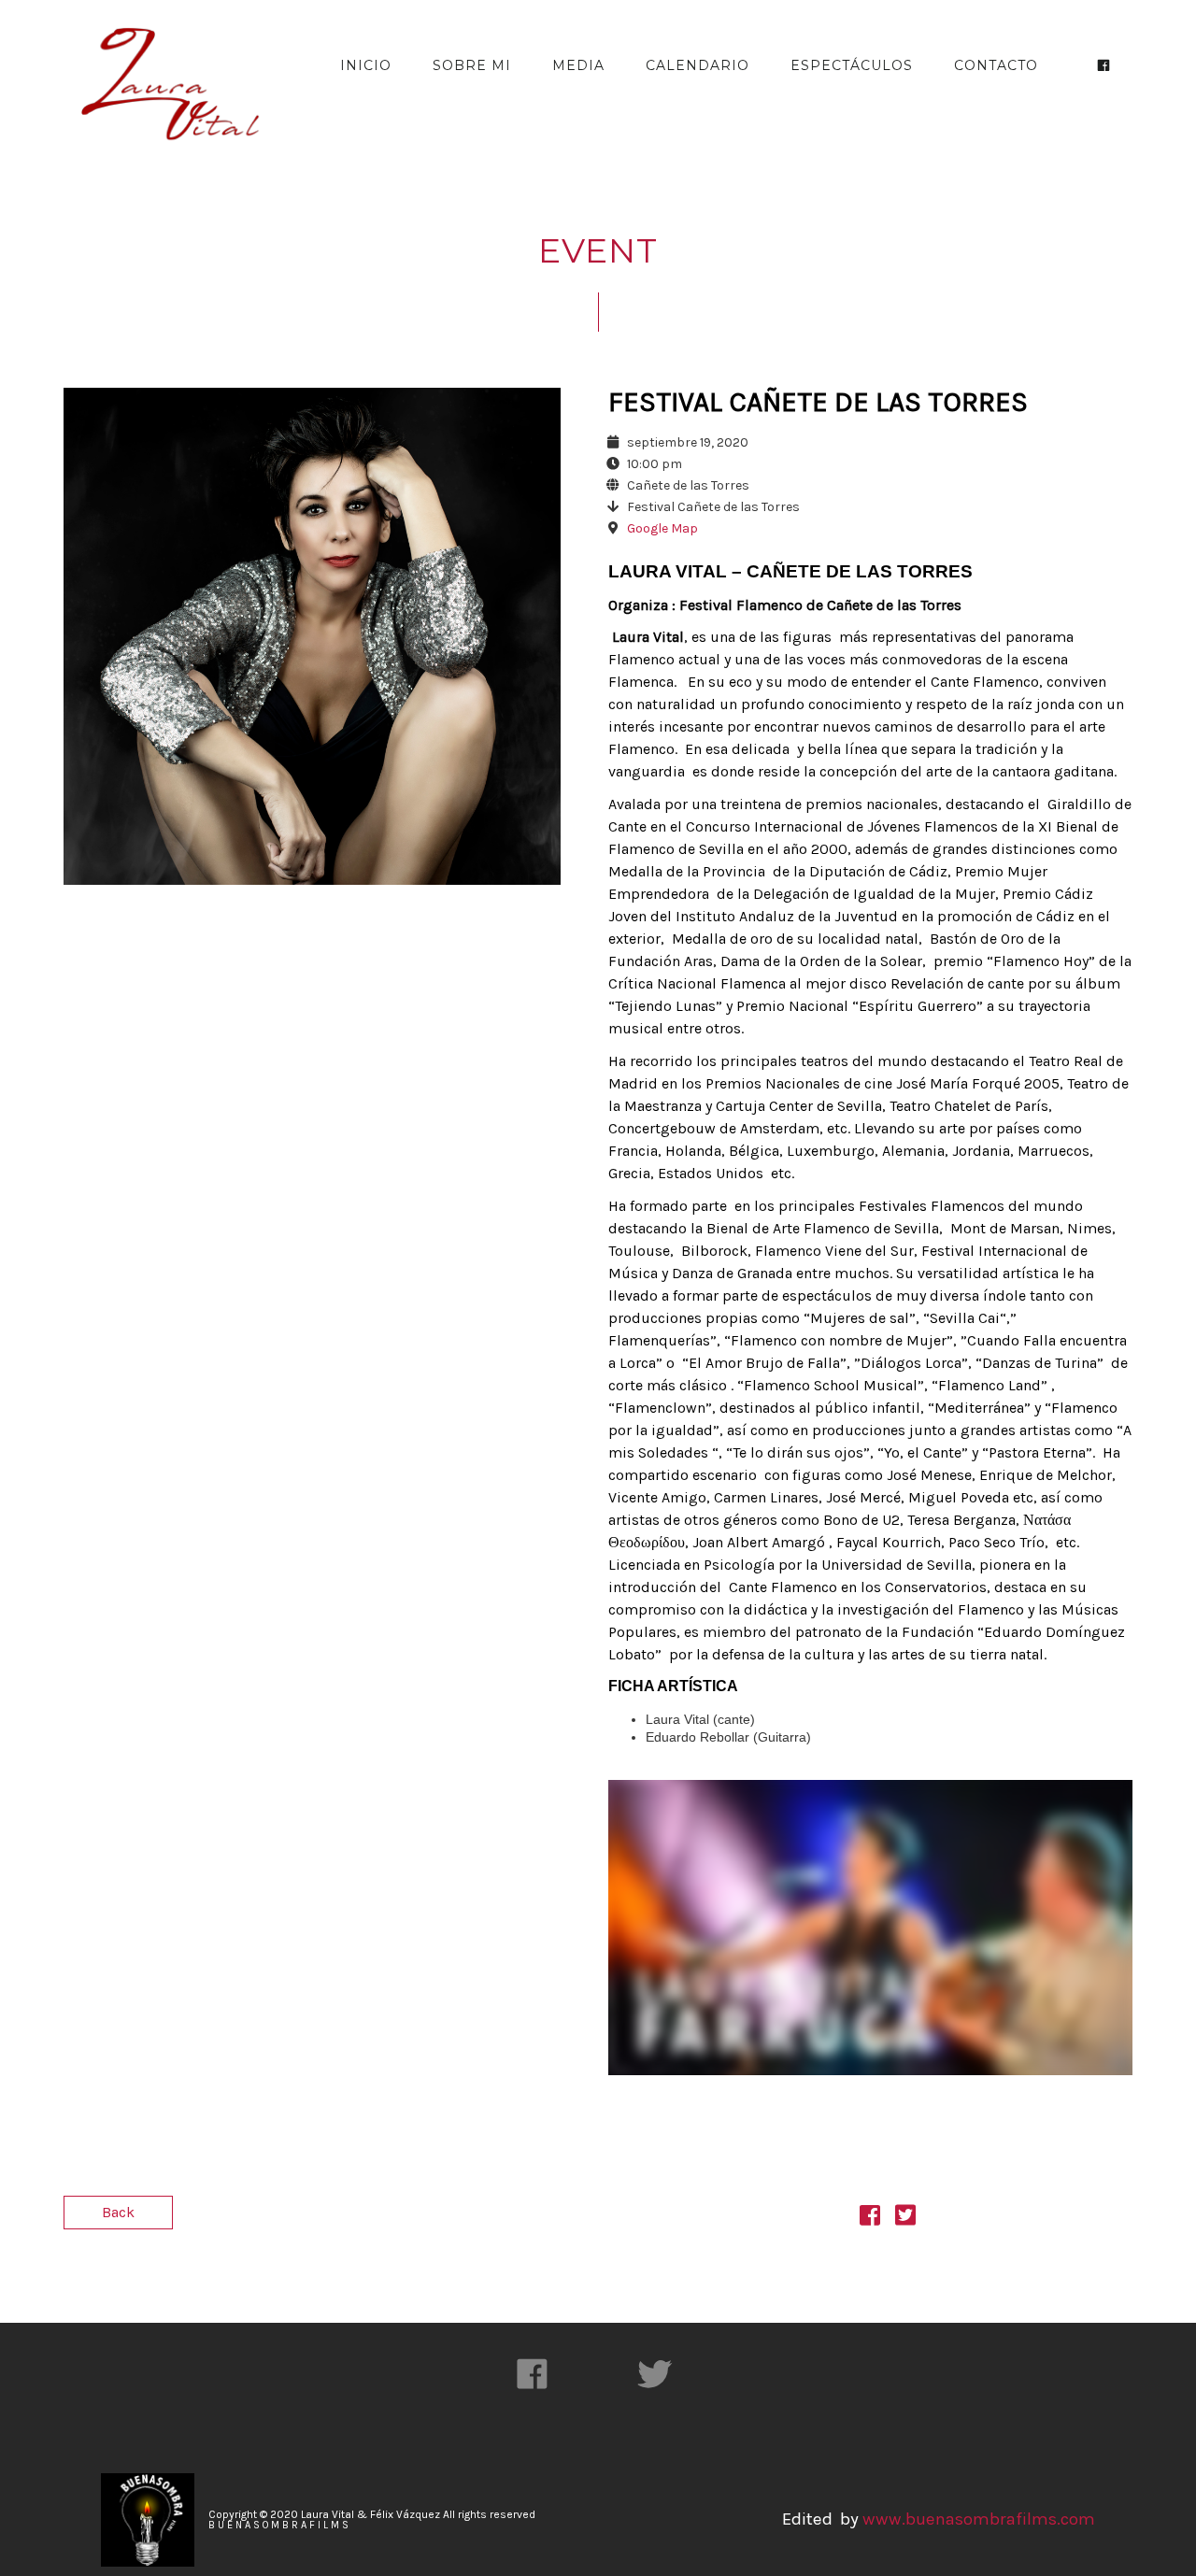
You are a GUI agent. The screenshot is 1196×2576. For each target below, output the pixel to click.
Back (118, 2212)
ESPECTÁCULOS (852, 65)
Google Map (662, 528)
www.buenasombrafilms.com (977, 2519)
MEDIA (578, 65)
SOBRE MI (472, 65)
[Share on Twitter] (905, 2219)
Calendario (698, 65)
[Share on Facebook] (870, 2219)
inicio (366, 65)
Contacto (996, 65)
